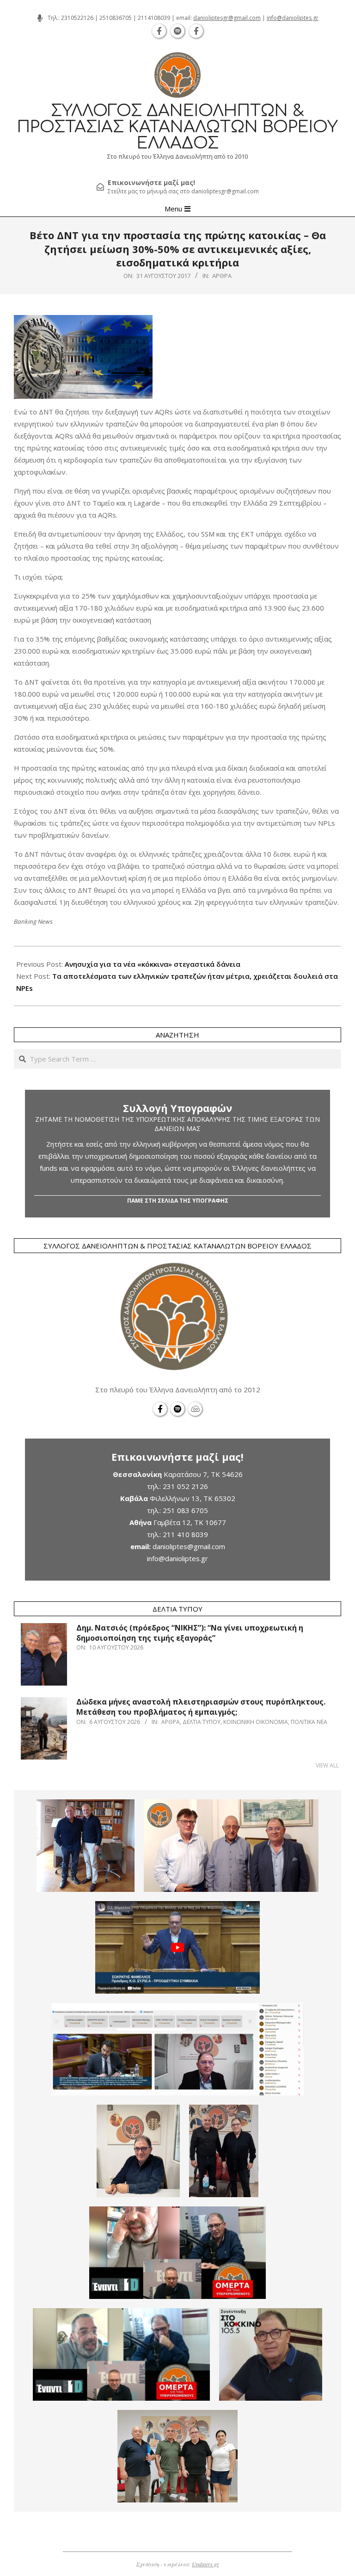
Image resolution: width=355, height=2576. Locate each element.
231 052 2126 (185, 1486)
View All (327, 1765)
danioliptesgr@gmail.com (227, 18)
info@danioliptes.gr (293, 18)
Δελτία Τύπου (202, 1722)
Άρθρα (222, 276)
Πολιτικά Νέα (309, 1722)
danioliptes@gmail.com (189, 1546)
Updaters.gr (205, 2564)
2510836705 (116, 18)
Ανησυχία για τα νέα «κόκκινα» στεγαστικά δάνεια (153, 964)
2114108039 (154, 18)
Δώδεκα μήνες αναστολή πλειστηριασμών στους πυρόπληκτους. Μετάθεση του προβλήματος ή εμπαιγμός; (201, 1707)
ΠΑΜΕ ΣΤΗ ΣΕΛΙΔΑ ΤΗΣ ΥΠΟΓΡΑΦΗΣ (178, 1201)
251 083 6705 (185, 1510)
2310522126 (77, 18)
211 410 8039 (185, 1534)
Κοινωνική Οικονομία (256, 1722)
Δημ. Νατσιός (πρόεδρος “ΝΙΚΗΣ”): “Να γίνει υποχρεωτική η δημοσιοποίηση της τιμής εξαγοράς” (190, 1633)
